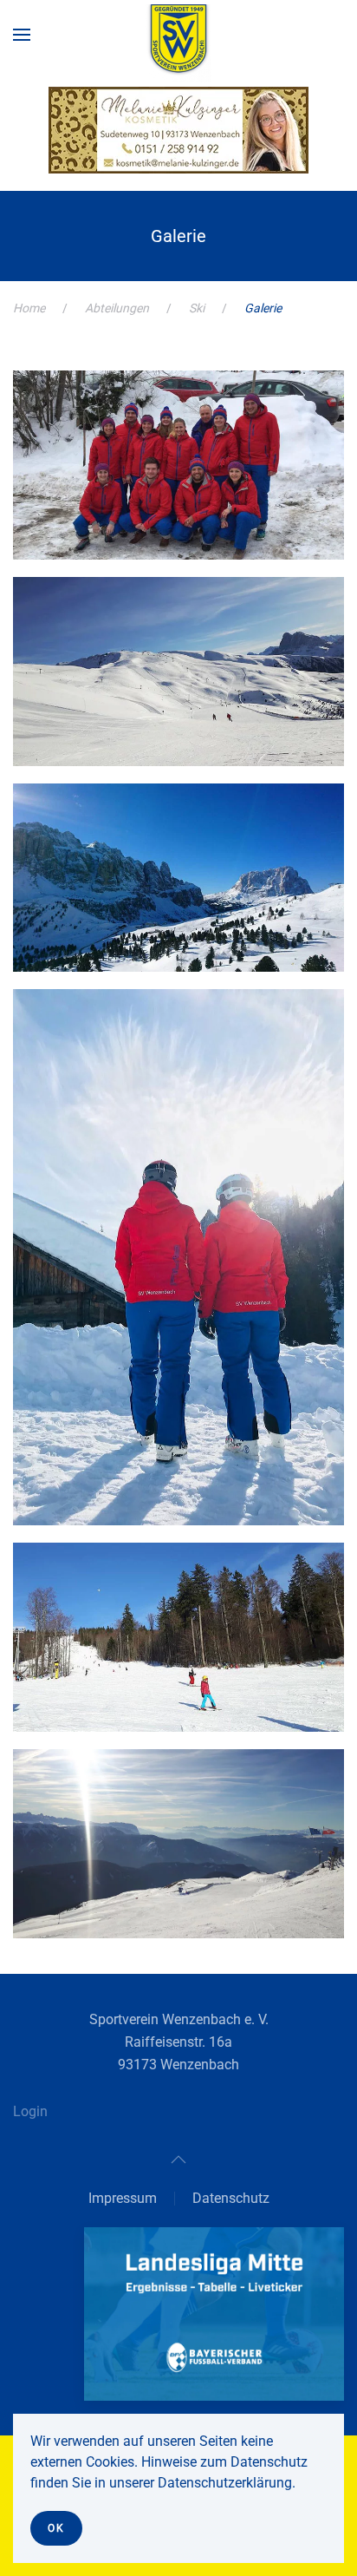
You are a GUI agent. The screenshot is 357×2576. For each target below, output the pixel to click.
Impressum (123, 2198)
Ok (56, 2528)
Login (30, 2111)
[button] (22, 35)
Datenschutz (231, 2198)
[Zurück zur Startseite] (178, 43)
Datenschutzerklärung (225, 2483)
